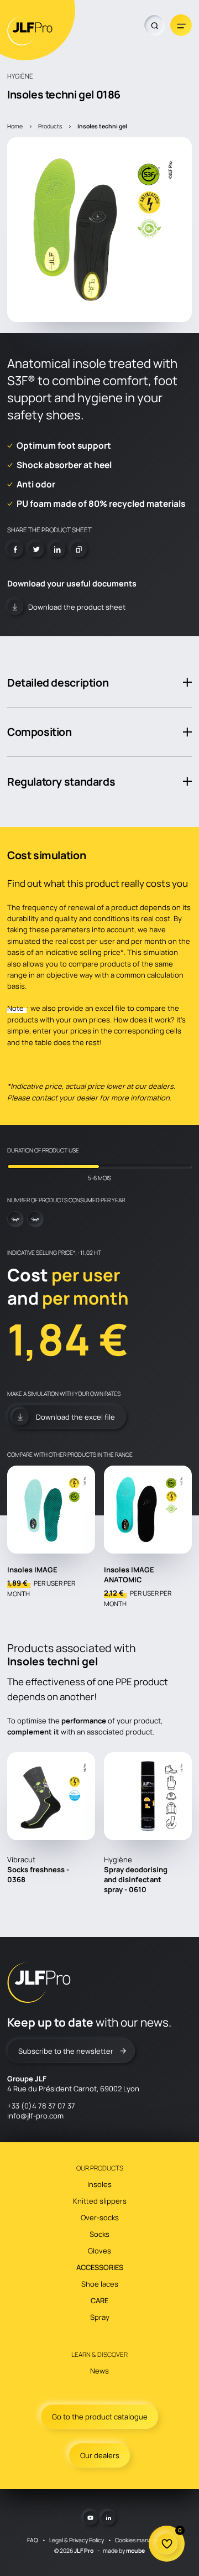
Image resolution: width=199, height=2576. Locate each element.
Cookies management (143, 2540)
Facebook (15, 550)
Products (50, 126)
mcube (135, 2551)
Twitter (36, 550)
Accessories (100, 2267)
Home (15, 126)
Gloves (99, 2251)
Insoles (99, 2184)
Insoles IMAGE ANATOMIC (129, 1575)
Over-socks (100, 2217)
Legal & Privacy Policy (77, 2540)
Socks (99, 2234)
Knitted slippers (100, 2201)
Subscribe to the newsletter (66, 2051)
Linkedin (58, 550)
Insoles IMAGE (32, 1570)
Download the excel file (75, 1417)
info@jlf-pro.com (35, 2116)
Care (99, 2300)
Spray (100, 2317)
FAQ (33, 2540)
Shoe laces (100, 2284)
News (99, 2371)
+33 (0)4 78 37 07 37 (41, 2106)
